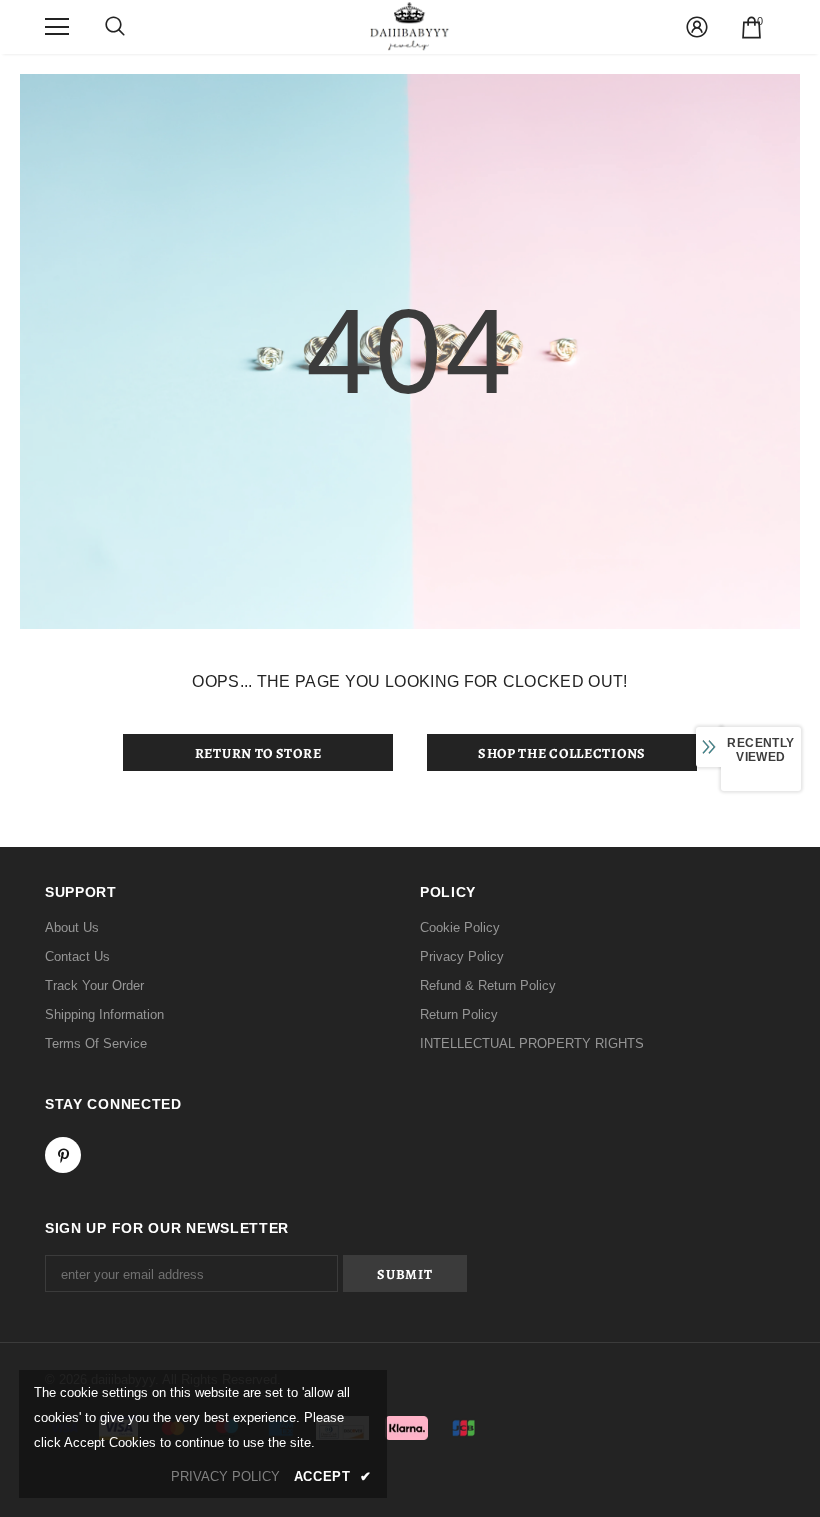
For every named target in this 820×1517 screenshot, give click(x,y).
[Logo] (410, 26)
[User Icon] (697, 27)
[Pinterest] (63, 1155)
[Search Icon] (115, 27)
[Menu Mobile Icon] (57, 27)
